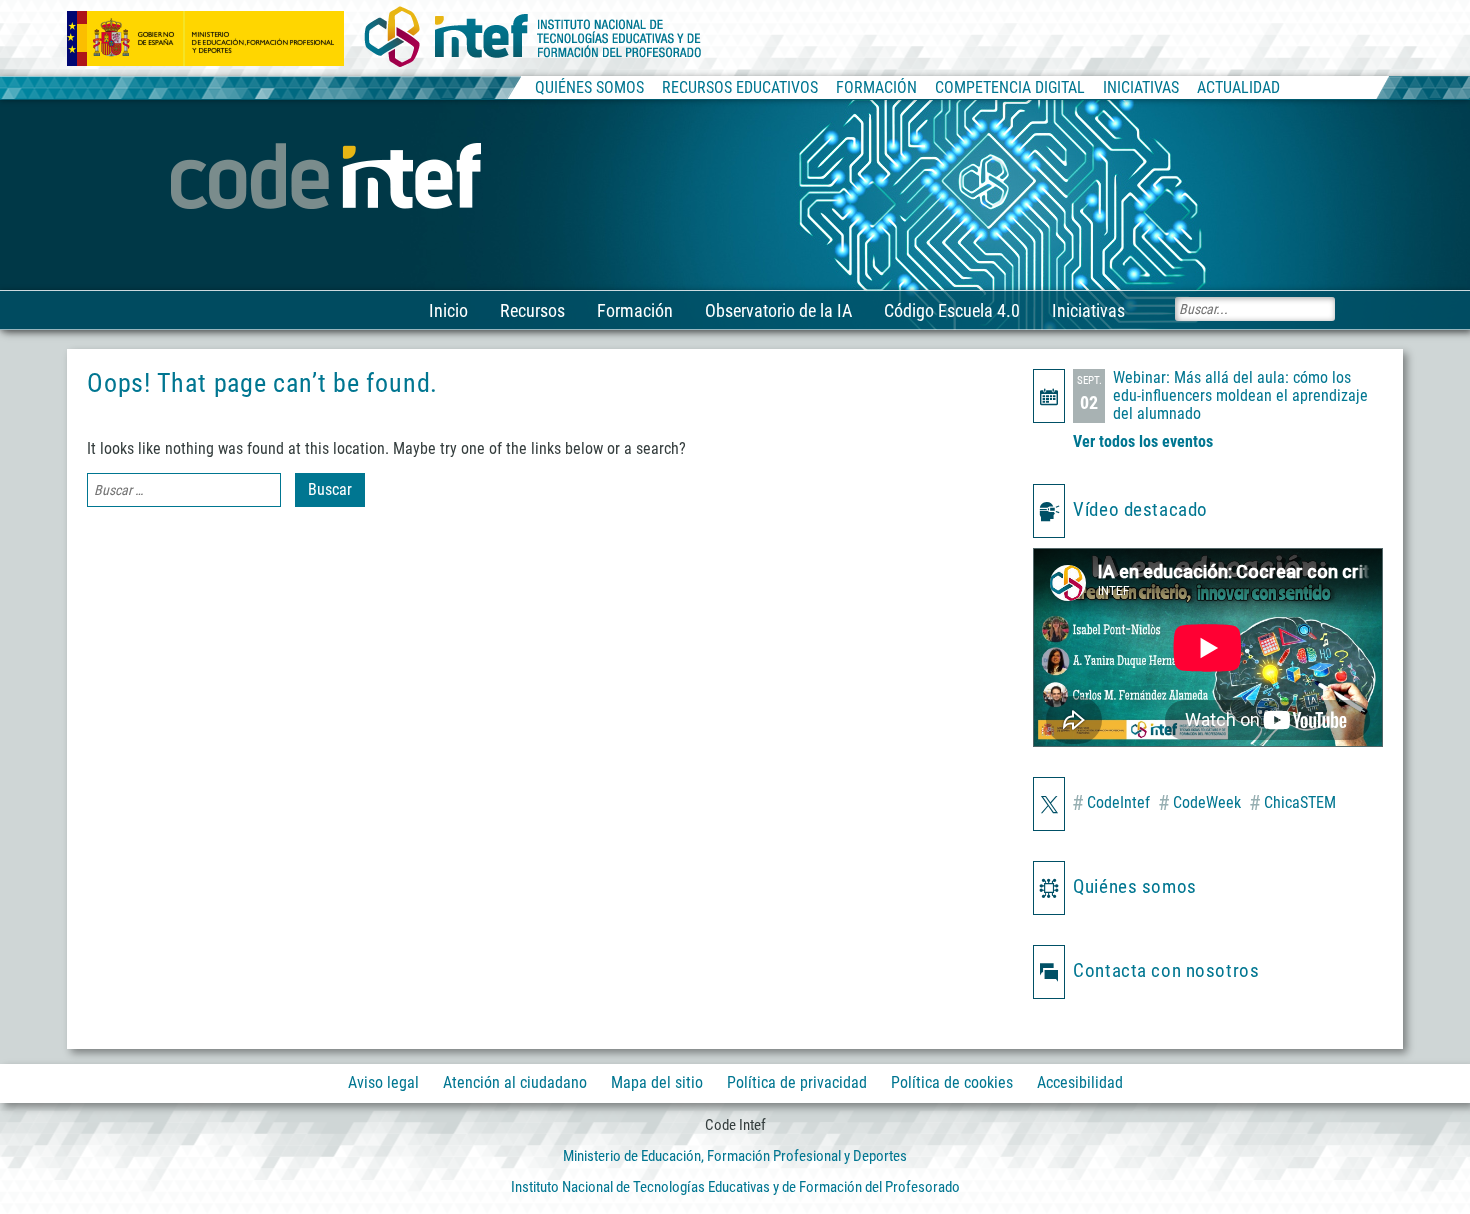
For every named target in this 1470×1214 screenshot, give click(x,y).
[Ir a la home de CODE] (328, 178)
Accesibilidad (1080, 1082)
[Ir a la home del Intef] (533, 38)
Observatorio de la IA (778, 310)
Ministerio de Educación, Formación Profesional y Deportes (735, 1156)
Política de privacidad (797, 1082)
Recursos (532, 310)
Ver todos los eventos (1143, 441)
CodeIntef (1111, 803)
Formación (635, 310)
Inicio (448, 310)
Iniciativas (1088, 310)
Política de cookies (952, 1082)
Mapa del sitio (657, 1082)
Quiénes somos (1134, 886)
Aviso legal (383, 1082)
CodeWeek (1199, 803)
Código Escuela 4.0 (952, 310)
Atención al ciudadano (515, 1082)
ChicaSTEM (1292, 803)
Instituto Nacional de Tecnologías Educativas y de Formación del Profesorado (735, 1187)
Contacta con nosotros (1166, 970)
